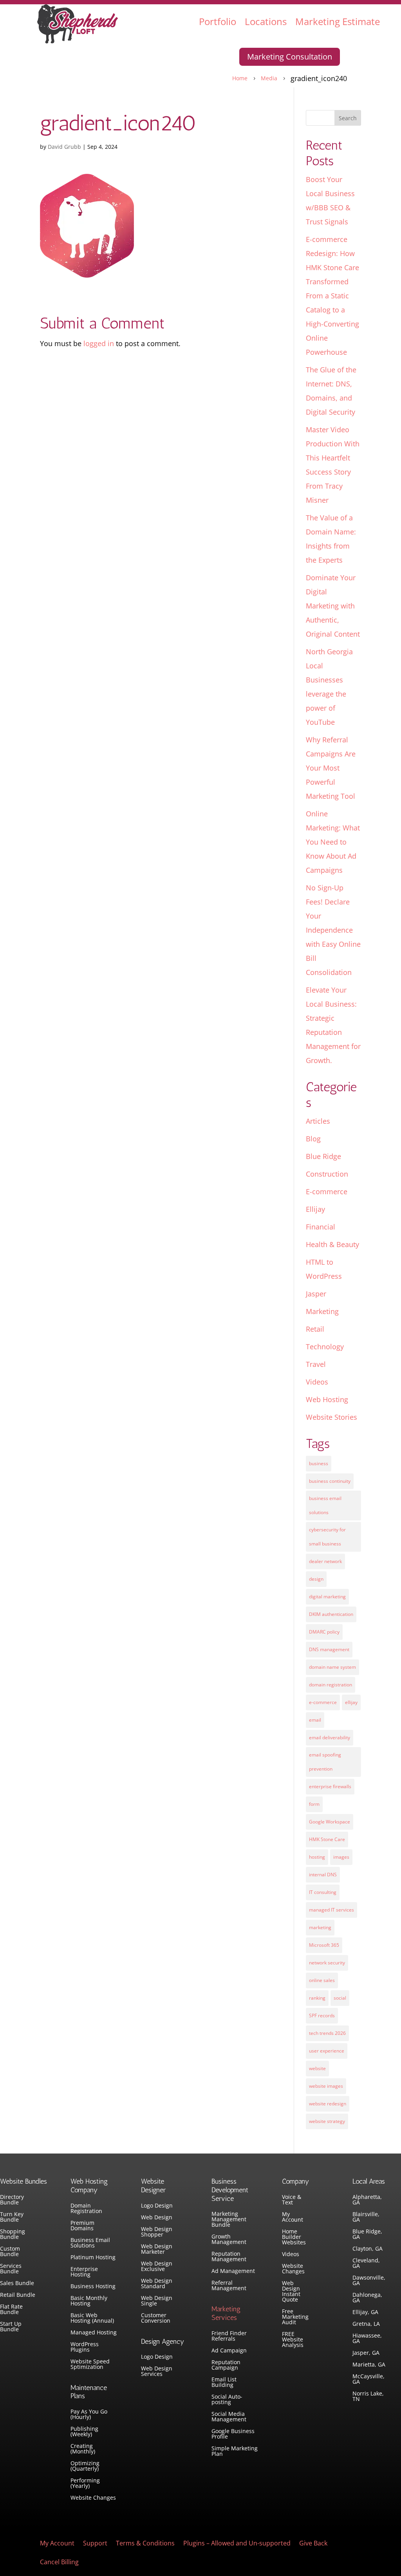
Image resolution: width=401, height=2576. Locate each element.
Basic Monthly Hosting (89, 2301)
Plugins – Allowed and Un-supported (237, 2544)
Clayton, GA (368, 2249)
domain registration (331, 1685)
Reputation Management (229, 2257)
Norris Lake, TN (368, 2397)
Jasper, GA (366, 2353)
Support (95, 2544)
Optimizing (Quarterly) (85, 2466)
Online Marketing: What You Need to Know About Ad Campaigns (333, 842)
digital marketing (327, 1597)
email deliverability (330, 1737)
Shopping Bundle (13, 2235)
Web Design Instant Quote (291, 2292)
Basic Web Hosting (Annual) (92, 2318)
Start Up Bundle (11, 2327)
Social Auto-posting (227, 2400)
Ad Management (233, 2271)
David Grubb (64, 147)
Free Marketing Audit (295, 2317)
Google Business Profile (233, 2434)
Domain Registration (86, 2209)
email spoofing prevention (325, 1762)
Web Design (157, 2218)
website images (326, 2086)
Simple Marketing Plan (235, 2451)
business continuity (330, 1481)
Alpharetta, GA (367, 2200)
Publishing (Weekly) (84, 2432)
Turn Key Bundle (12, 2217)
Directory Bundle (12, 2200)
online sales (322, 1980)
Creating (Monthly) (83, 2449)
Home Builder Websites (294, 2237)
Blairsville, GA (366, 2217)
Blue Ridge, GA (367, 2235)
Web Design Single (157, 2301)
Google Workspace (330, 1822)
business (319, 1463)
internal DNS (323, 1875)
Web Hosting (327, 1399)
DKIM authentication (331, 1614)
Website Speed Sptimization (90, 2365)
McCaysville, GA (368, 2379)
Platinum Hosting (93, 2258)
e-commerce (323, 1702)
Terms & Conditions (145, 2544)
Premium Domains (82, 2226)
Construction (327, 1174)
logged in (99, 343)
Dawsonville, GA (369, 2281)
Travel (316, 1364)
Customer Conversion (156, 2318)
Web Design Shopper (157, 2232)
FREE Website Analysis (293, 2340)
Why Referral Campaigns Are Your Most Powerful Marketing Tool (331, 768)
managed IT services (331, 1910)
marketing (320, 1927)
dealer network (325, 1561)
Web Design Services (157, 2372)
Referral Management (229, 2286)
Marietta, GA (369, 2365)
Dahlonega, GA (367, 2298)
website (317, 2068)
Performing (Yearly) (85, 2484)
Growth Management (229, 2240)
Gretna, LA (366, 2324)
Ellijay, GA (365, 2312)
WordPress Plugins (85, 2347)
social (340, 1998)
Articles (318, 1121)
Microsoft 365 (324, 1945)
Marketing (322, 1311)
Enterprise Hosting (84, 2272)
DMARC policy (324, 1632)
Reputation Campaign (226, 2365)
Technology (325, 1347)
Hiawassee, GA (367, 2339)
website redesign (328, 2104)
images (341, 1857)
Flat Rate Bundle (11, 2310)
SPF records (322, 2015)
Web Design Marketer (157, 2249)
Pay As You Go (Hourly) (89, 2415)
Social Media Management (229, 2417)
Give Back (313, 2544)
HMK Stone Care (327, 1839)
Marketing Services (226, 2313)
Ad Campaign (229, 2351)
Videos (317, 1382)
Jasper (316, 1294)
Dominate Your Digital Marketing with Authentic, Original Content (333, 606)
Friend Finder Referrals (229, 2336)
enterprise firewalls (330, 1786)
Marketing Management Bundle (229, 2220)
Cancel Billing (59, 2563)
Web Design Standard (157, 2284)
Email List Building (224, 2383)
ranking (317, 1998)
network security (327, 1963)
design (316, 1579)
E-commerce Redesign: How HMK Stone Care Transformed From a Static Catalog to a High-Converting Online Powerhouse (332, 296)
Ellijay (315, 1209)
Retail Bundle (18, 2295)
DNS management (329, 1649)
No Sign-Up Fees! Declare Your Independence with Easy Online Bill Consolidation (333, 930)
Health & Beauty (332, 1244)
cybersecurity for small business (327, 1537)
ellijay (351, 1702)
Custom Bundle (10, 2252)
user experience (327, 2051)
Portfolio (218, 21)
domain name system (332, 1667)
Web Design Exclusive (157, 2267)
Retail (315, 1329)
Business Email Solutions (90, 2243)
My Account (293, 2217)
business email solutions (325, 1505)
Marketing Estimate (338, 21)
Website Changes (93, 2498)
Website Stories (331, 1417)
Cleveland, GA (366, 2264)
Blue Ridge (323, 1156)
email (315, 1720)
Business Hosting (93, 2287)
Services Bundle (11, 2269)
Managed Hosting (94, 2333)
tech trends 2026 (327, 2033)
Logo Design (157, 2206)
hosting (317, 1857)
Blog (313, 1139)
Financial (321, 1227)
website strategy (327, 2121)
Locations (266, 21)
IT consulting (323, 1892)
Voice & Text (292, 2200)
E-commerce (327, 1191)
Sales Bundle (17, 2284)
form (314, 1804)
